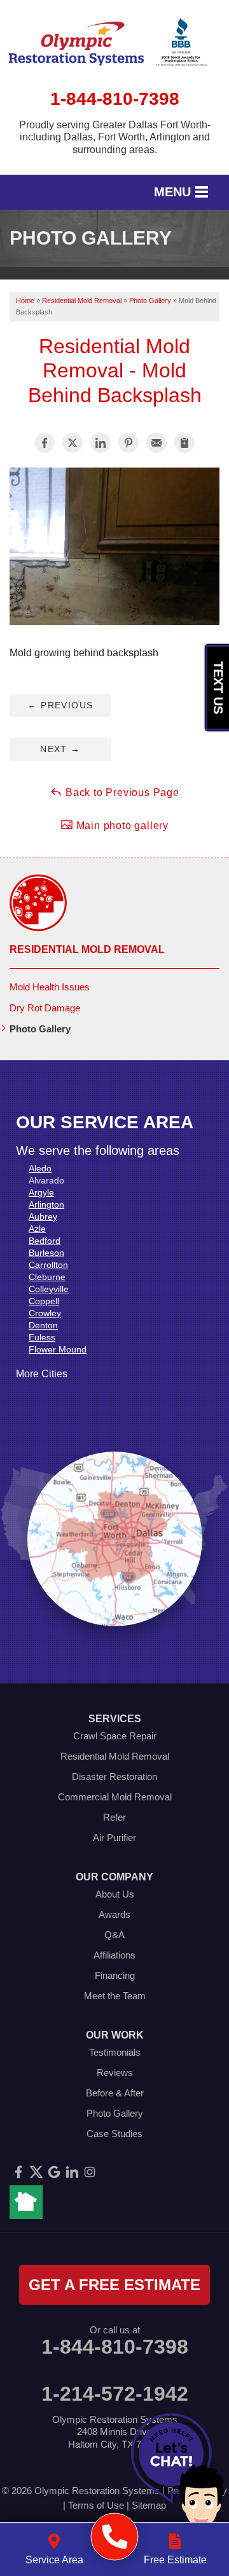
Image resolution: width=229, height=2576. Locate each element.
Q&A (114, 1935)
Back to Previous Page (121, 792)
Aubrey (43, 1217)
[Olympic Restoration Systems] (115, 2537)
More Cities (42, 1374)
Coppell (44, 1301)
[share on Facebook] (45, 443)
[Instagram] (90, 2172)
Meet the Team (115, 1996)
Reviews (115, 2073)
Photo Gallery (40, 1029)
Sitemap (149, 2505)
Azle (37, 1229)
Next (60, 749)
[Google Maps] (54, 2172)
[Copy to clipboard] (184, 443)
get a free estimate (114, 2285)
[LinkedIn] (72, 2172)
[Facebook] (18, 2172)
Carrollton (48, 1265)
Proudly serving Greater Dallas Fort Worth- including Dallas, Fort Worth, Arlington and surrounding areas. (115, 137)
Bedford (45, 1241)
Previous (60, 705)
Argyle (41, 1192)
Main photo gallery (121, 826)
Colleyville (49, 1289)
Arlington (46, 1204)
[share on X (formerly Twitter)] (73, 443)
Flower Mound (58, 1349)
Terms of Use (96, 2505)
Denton (43, 1325)
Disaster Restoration (114, 1777)
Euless (42, 1337)
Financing (115, 1975)
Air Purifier (114, 1838)
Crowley (45, 1313)
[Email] (156, 443)
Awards (114, 1914)
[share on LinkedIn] (101, 443)
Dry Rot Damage (45, 1008)
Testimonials (115, 2052)
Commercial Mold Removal (115, 1797)
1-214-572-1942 (115, 2394)
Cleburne (47, 1277)
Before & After (115, 2093)
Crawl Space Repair (115, 1736)
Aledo (40, 1168)
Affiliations (114, 1955)
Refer (114, 1817)
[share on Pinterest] (128, 443)
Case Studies (114, 2134)
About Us (115, 1894)
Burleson (46, 1253)
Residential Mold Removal (87, 949)
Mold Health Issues (50, 987)
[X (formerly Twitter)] (36, 2172)
